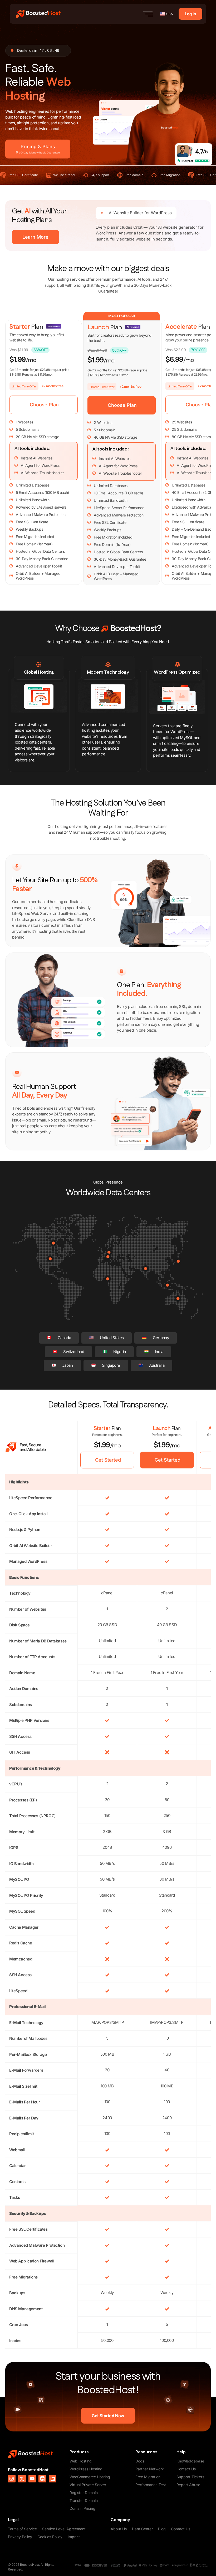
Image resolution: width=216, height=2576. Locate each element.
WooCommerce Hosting (90, 2477)
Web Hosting (81, 2461)
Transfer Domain (84, 2500)
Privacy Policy (20, 2537)
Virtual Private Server (88, 2485)
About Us (119, 2529)
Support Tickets (190, 2477)
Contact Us (186, 2469)
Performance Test (151, 2485)
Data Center (142, 2529)
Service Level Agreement (64, 2529)
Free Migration (148, 2477)
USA (170, 14)
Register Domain (84, 2493)
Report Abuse (188, 2485)
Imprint (74, 2537)
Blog (162, 2529)
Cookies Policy (50, 2537)
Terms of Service (22, 2529)
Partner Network (150, 2469)
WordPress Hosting (86, 2469)
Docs (140, 2461)
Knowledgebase (190, 2461)
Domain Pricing (82, 2508)
